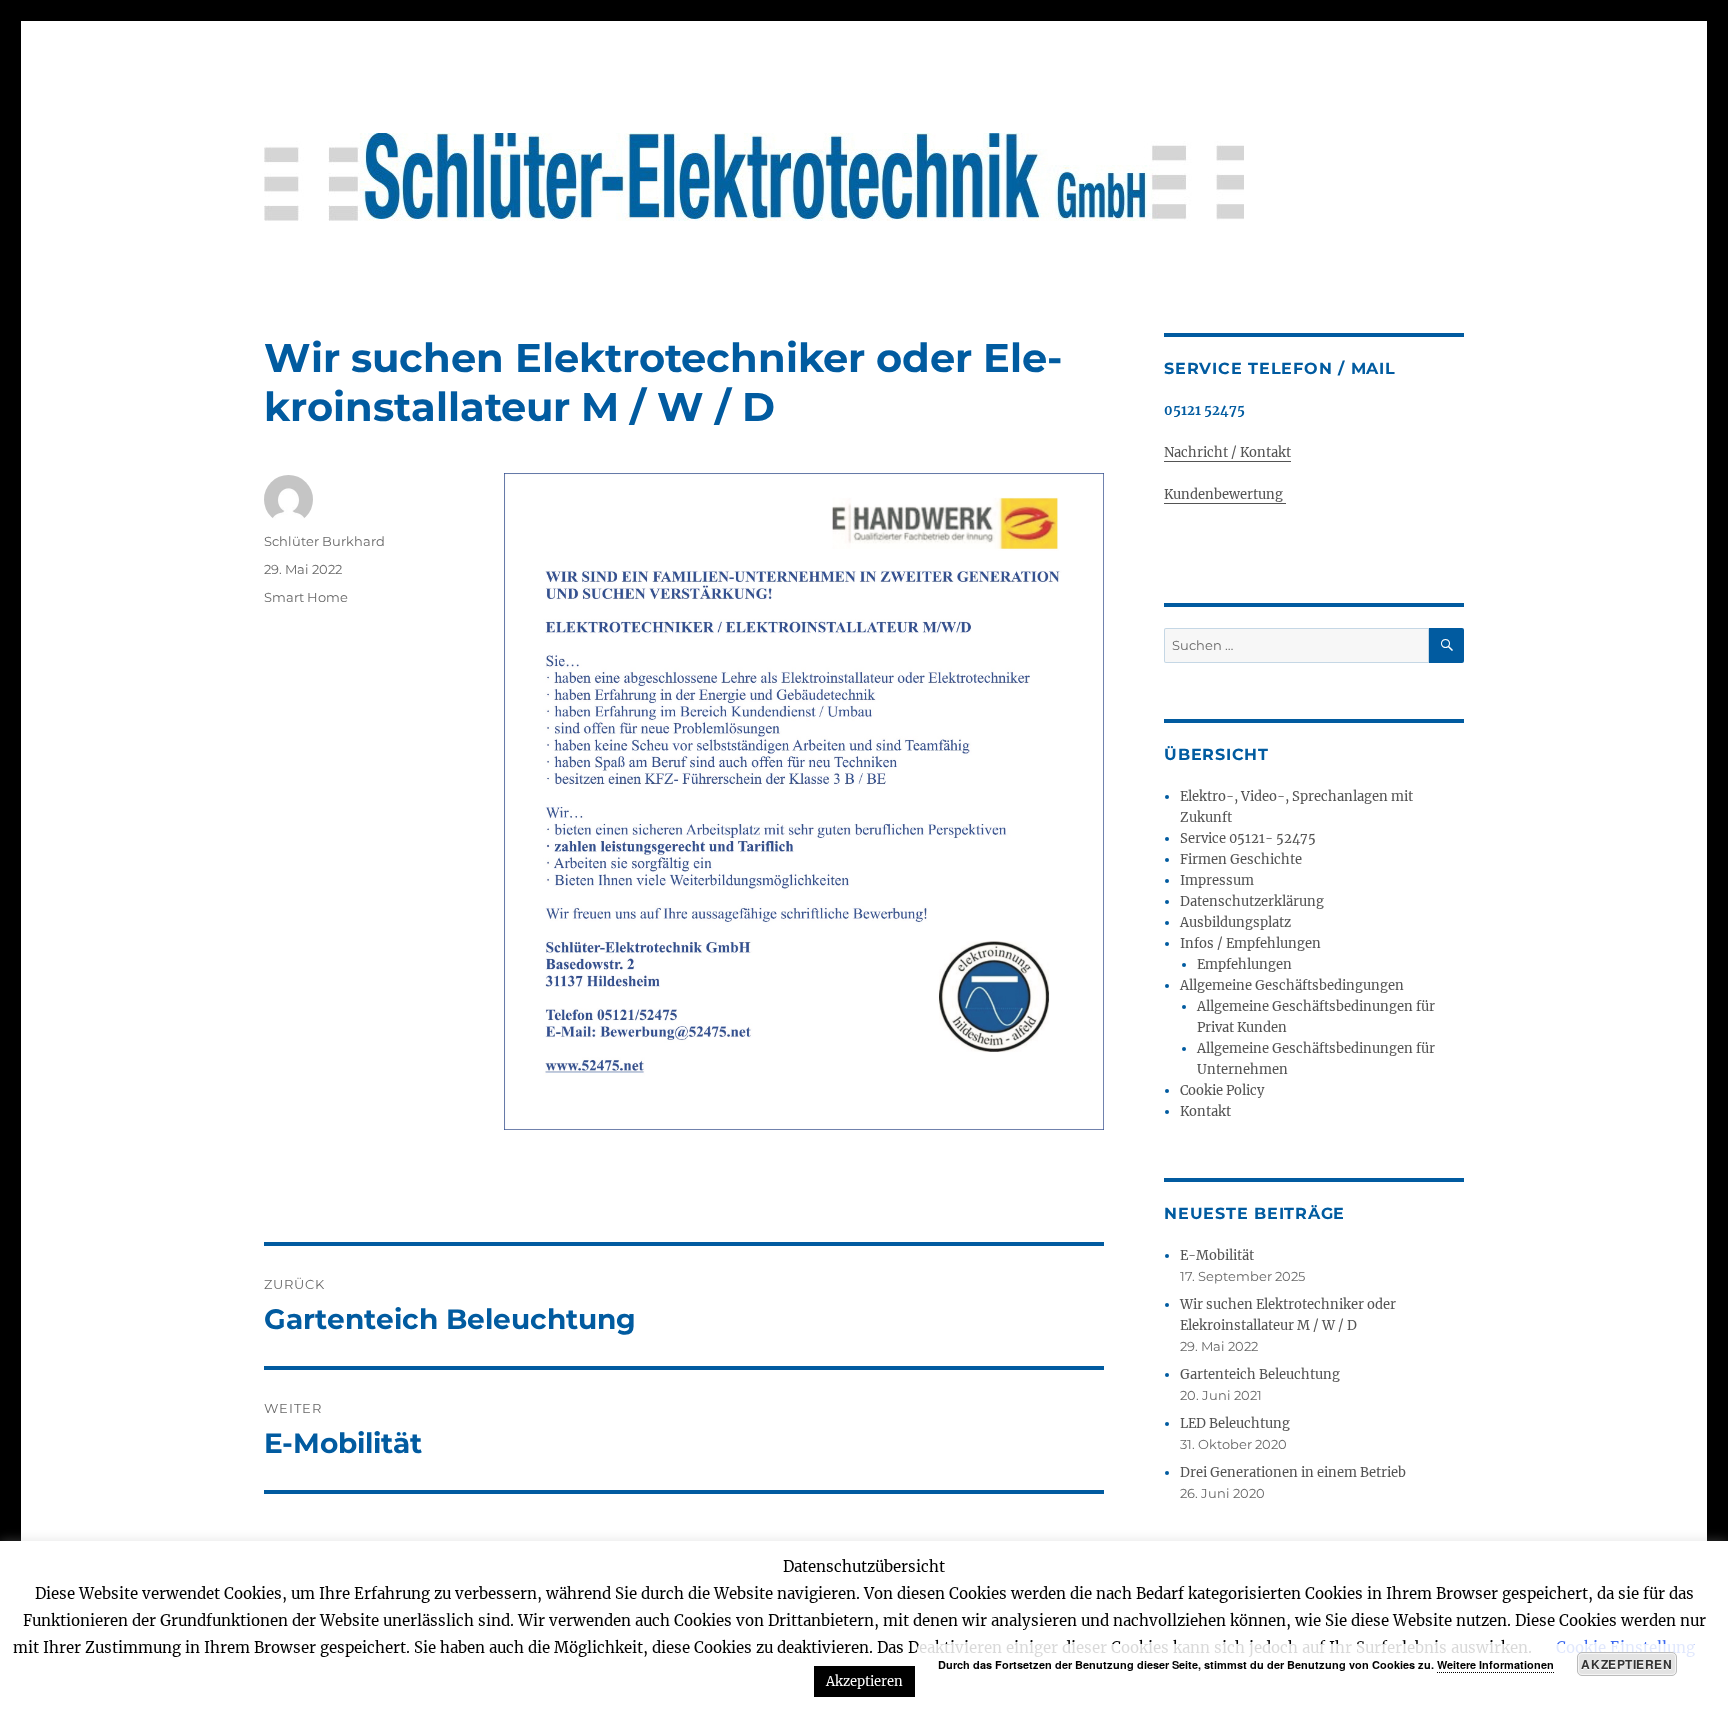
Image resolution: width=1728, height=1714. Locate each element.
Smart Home (306, 597)
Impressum (1217, 880)
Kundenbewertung (1225, 494)
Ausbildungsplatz (1235, 922)
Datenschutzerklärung (1252, 901)
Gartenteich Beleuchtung (1260, 1374)
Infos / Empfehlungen (1250, 943)
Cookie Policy (1222, 1090)
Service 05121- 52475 (1248, 838)
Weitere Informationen (1495, 1664)
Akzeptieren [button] (864, 1681)
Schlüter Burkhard (324, 541)
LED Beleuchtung (1235, 1423)
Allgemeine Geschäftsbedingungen (1292, 985)
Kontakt (1205, 1111)
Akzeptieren (1626, 1664)
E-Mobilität (1217, 1255)
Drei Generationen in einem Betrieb (1293, 1472)
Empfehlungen (1244, 964)
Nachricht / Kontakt (1227, 452)
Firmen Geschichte (1241, 859)
